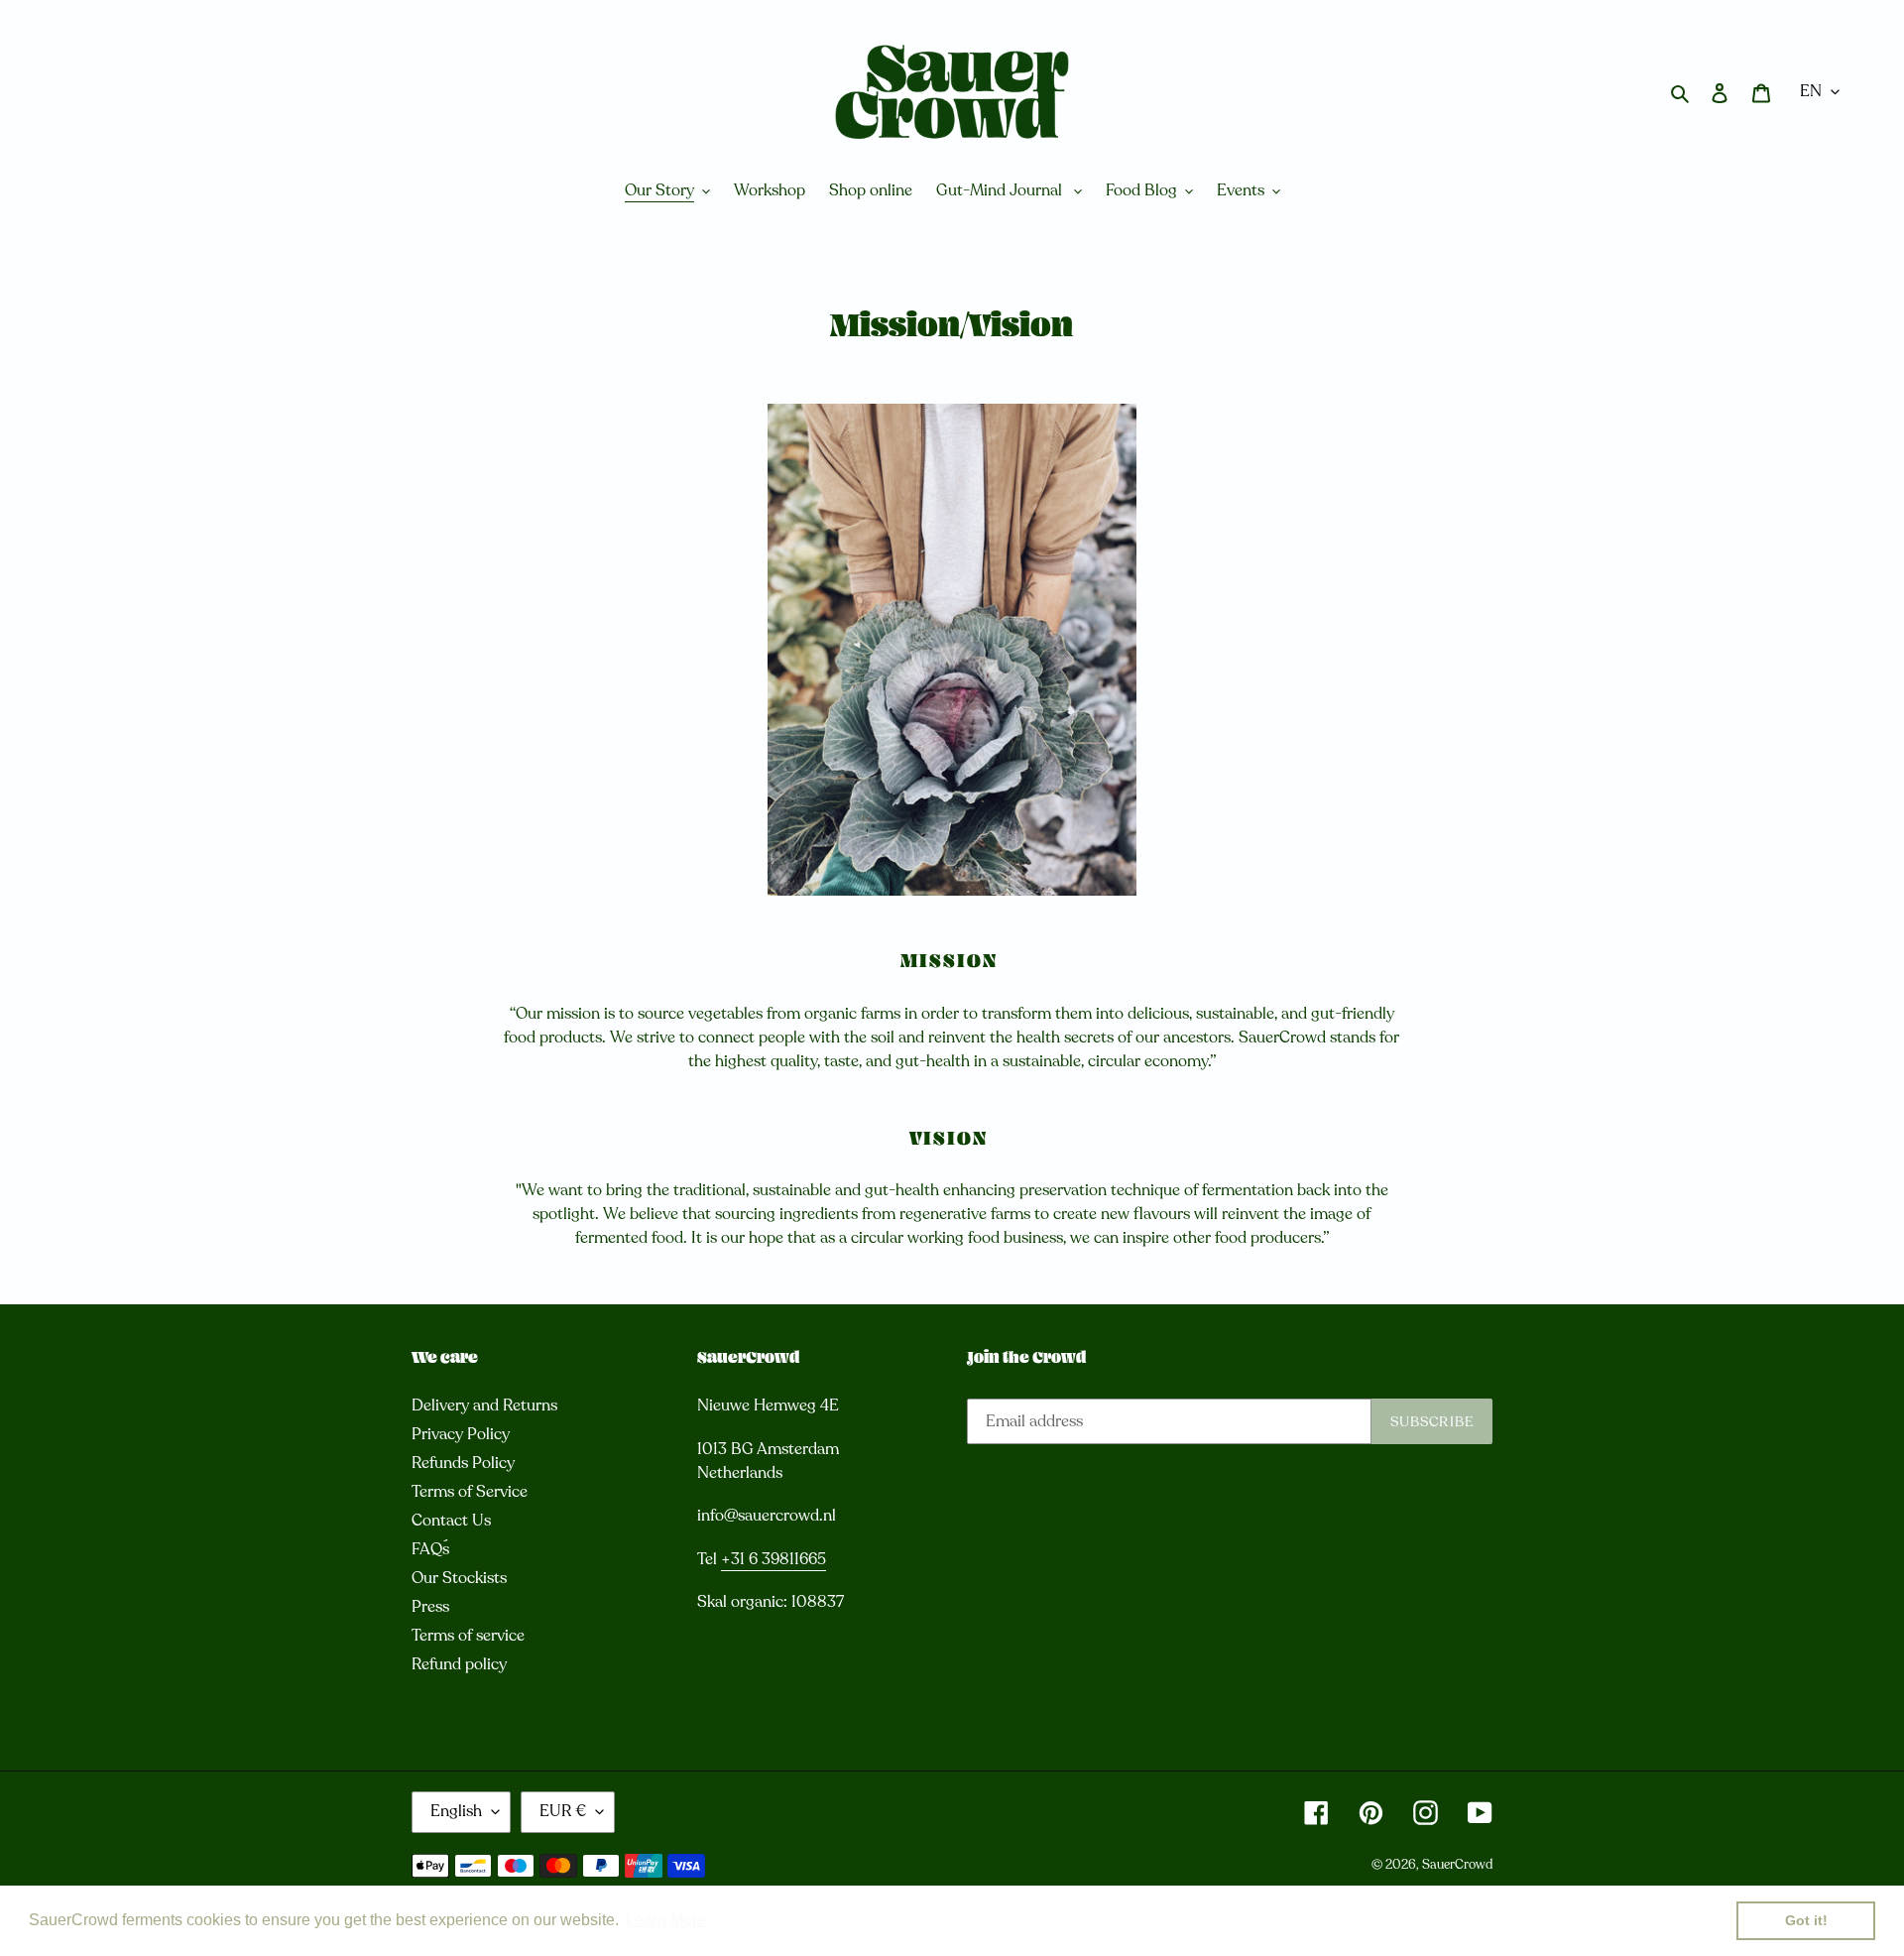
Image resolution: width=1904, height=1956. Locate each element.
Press (430, 1607)
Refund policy (459, 1664)
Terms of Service (470, 1492)
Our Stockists (459, 1578)
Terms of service (468, 1636)
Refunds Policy (463, 1463)
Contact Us (451, 1521)
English (456, 1811)
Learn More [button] (666, 1920)
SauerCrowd (1457, 1865)
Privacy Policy (461, 1434)
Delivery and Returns (484, 1406)
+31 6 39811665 (773, 1559)
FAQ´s (430, 1549)
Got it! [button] (1806, 1920)
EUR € (563, 1811)
